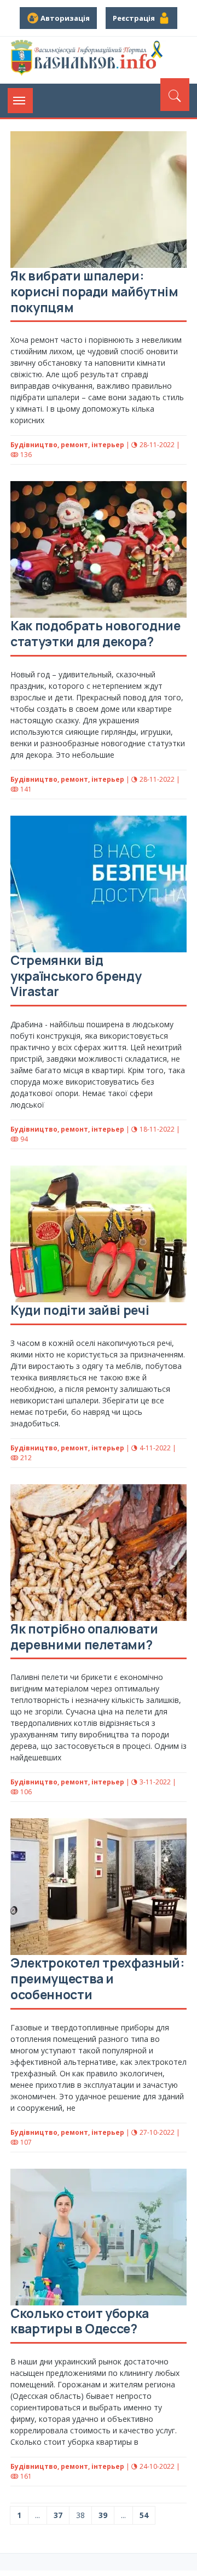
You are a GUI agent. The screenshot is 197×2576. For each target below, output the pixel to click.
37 (58, 2515)
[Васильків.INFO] (88, 60)
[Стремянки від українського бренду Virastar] (99, 884)
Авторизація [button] (64, 18)
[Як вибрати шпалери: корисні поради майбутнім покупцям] (99, 200)
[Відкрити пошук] (175, 95)
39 (103, 2515)
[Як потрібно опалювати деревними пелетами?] (99, 1553)
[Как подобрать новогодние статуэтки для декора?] (99, 549)
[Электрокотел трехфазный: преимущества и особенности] (99, 1887)
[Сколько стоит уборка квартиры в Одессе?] (99, 2237)
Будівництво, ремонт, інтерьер (67, 445)
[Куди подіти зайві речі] (99, 1234)
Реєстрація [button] (135, 18)
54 (144, 2515)
